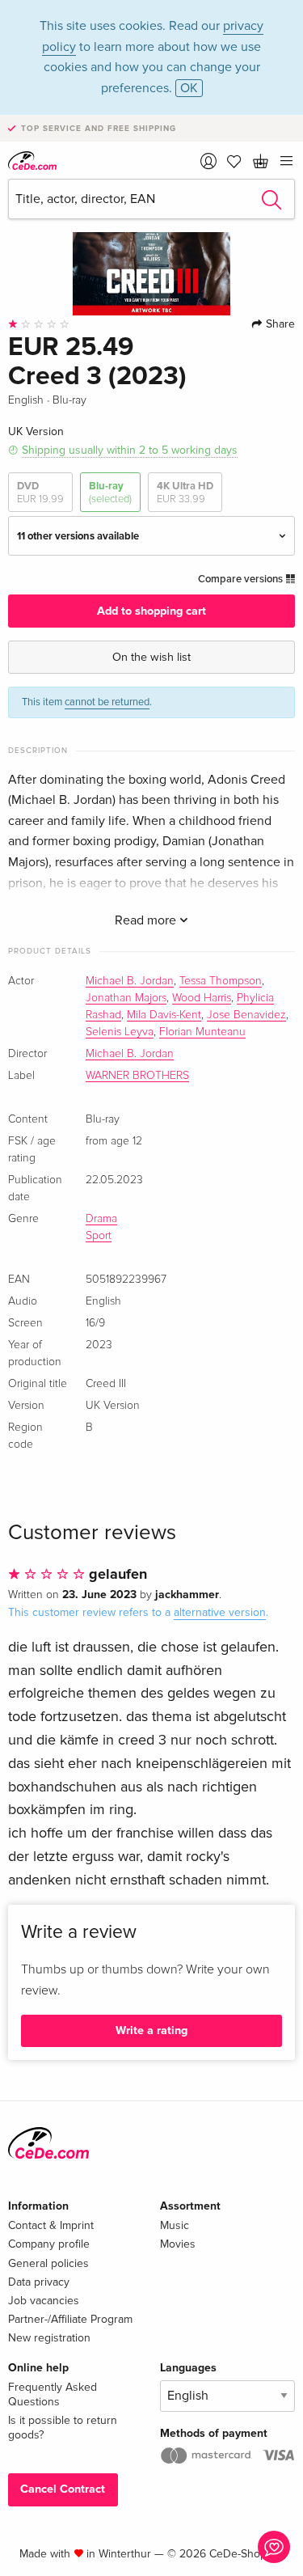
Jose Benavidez (246, 1015)
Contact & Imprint (51, 2225)
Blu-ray (110, 493)
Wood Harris (202, 998)
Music (175, 2225)
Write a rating (151, 2030)
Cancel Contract (63, 2489)
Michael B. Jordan (130, 981)
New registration (49, 2338)
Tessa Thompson (221, 981)
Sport (99, 1236)
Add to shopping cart (151, 611)
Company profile (49, 2244)
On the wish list (151, 657)
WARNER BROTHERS (137, 1076)
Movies (178, 2244)
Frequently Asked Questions (53, 2394)
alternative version (220, 1612)
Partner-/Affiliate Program (70, 2319)
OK (189, 88)
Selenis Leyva (120, 1032)
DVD (40, 493)
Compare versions (242, 579)
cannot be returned (107, 702)
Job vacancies (44, 2301)
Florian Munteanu (202, 1032)
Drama (101, 1219)
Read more (147, 920)
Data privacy (39, 2282)
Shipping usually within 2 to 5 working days (130, 450)
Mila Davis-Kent (164, 1015)
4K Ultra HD (185, 493)
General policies (48, 2263)
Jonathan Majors (126, 998)
